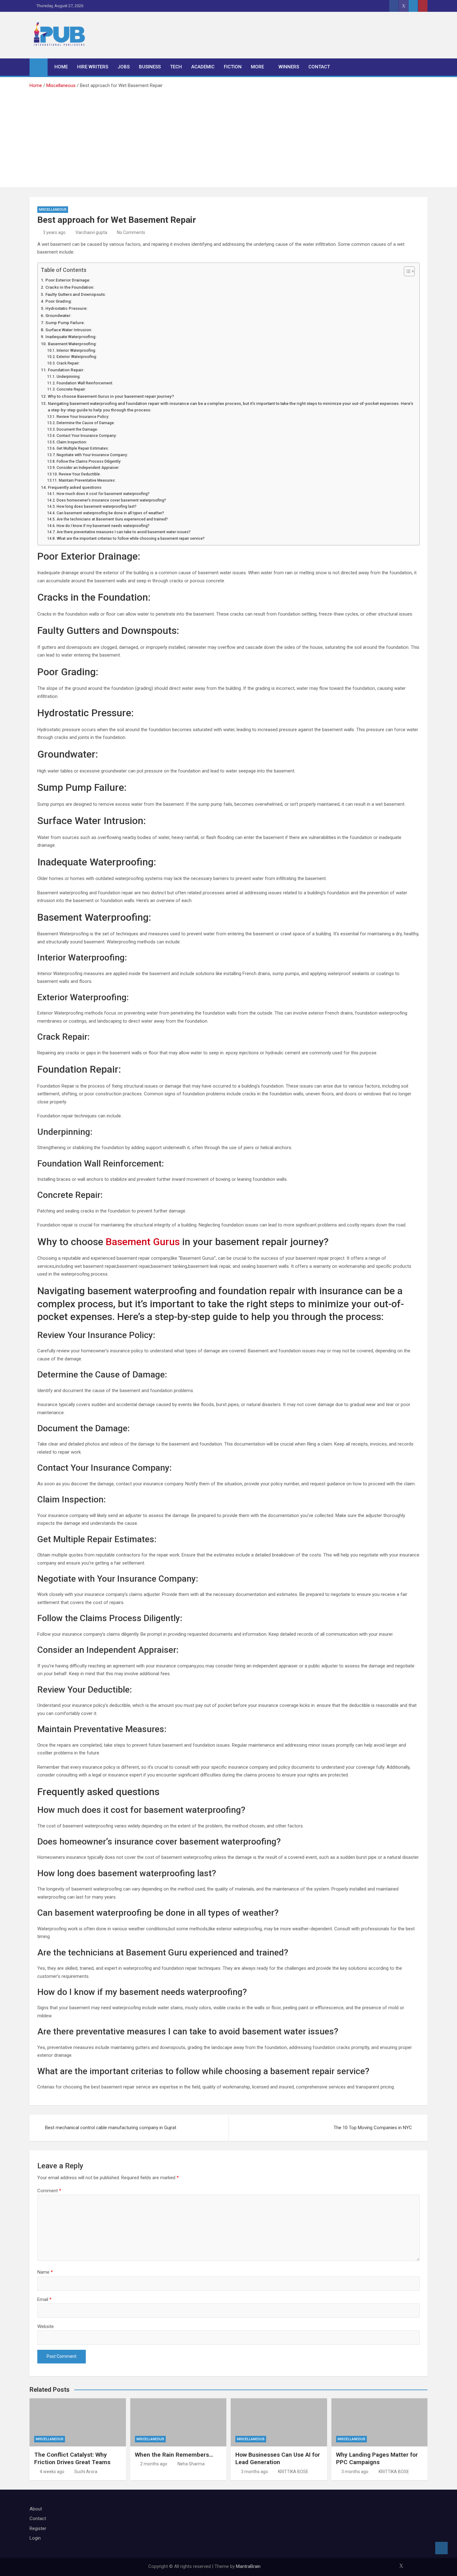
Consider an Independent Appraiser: (88, 468)
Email (44, 2299)
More (257, 67)
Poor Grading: (59, 301)
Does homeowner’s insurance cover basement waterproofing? (111, 500)
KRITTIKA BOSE (293, 2472)
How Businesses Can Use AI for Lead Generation (278, 2459)
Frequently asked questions (75, 487)
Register (38, 2528)
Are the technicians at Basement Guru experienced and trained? (112, 519)
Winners (289, 67)
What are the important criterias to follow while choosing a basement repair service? (130, 539)
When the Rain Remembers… (174, 2455)
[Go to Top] (441, 2548)
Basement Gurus (143, 1242)
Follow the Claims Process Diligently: (89, 461)
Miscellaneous (53, 210)
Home (61, 67)
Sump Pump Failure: (65, 323)
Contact (319, 67)
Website (46, 2326)
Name (45, 2272)
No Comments (131, 232)
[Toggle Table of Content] (406, 271)
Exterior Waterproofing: (77, 357)
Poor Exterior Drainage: (68, 280)
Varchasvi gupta (91, 232)
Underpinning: (68, 377)
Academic (203, 67)
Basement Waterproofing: (72, 344)
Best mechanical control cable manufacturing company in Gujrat (111, 2128)
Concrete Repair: (71, 389)
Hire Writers (93, 67)
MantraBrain (248, 2566)
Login (35, 2538)
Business (150, 67)
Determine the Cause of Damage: (85, 423)
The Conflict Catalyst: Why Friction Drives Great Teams (72, 2459)
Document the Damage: (77, 429)
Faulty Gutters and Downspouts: (76, 294)
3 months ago (254, 2472)
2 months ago (154, 2464)
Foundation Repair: (66, 370)
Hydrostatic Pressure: (67, 308)
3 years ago (54, 232)
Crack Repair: (68, 363)
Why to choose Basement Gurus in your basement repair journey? (111, 396)
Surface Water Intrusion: (69, 330)
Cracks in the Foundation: (70, 287)
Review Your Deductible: (80, 474)
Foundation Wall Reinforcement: (85, 383)
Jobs (124, 67)
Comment (49, 2191)
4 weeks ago (52, 2472)
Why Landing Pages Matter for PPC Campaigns (377, 2459)
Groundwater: (58, 315)
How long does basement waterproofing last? (96, 506)
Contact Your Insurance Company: (86, 436)
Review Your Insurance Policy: (83, 417)
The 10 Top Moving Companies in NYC (373, 2128)
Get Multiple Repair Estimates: (83, 448)
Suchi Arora (86, 2472)
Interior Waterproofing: (76, 351)
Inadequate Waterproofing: (71, 337)
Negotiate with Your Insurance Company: (92, 455)
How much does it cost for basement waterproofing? (103, 494)
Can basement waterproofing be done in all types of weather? (110, 513)
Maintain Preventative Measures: (87, 480)
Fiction (233, 67)
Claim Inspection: (72, 442)
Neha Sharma (191, 2464)
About (36, 2509)
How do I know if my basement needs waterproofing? (103, 526)
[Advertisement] (228, 136)
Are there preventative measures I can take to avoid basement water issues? (123, 532)
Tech (176, 67)
